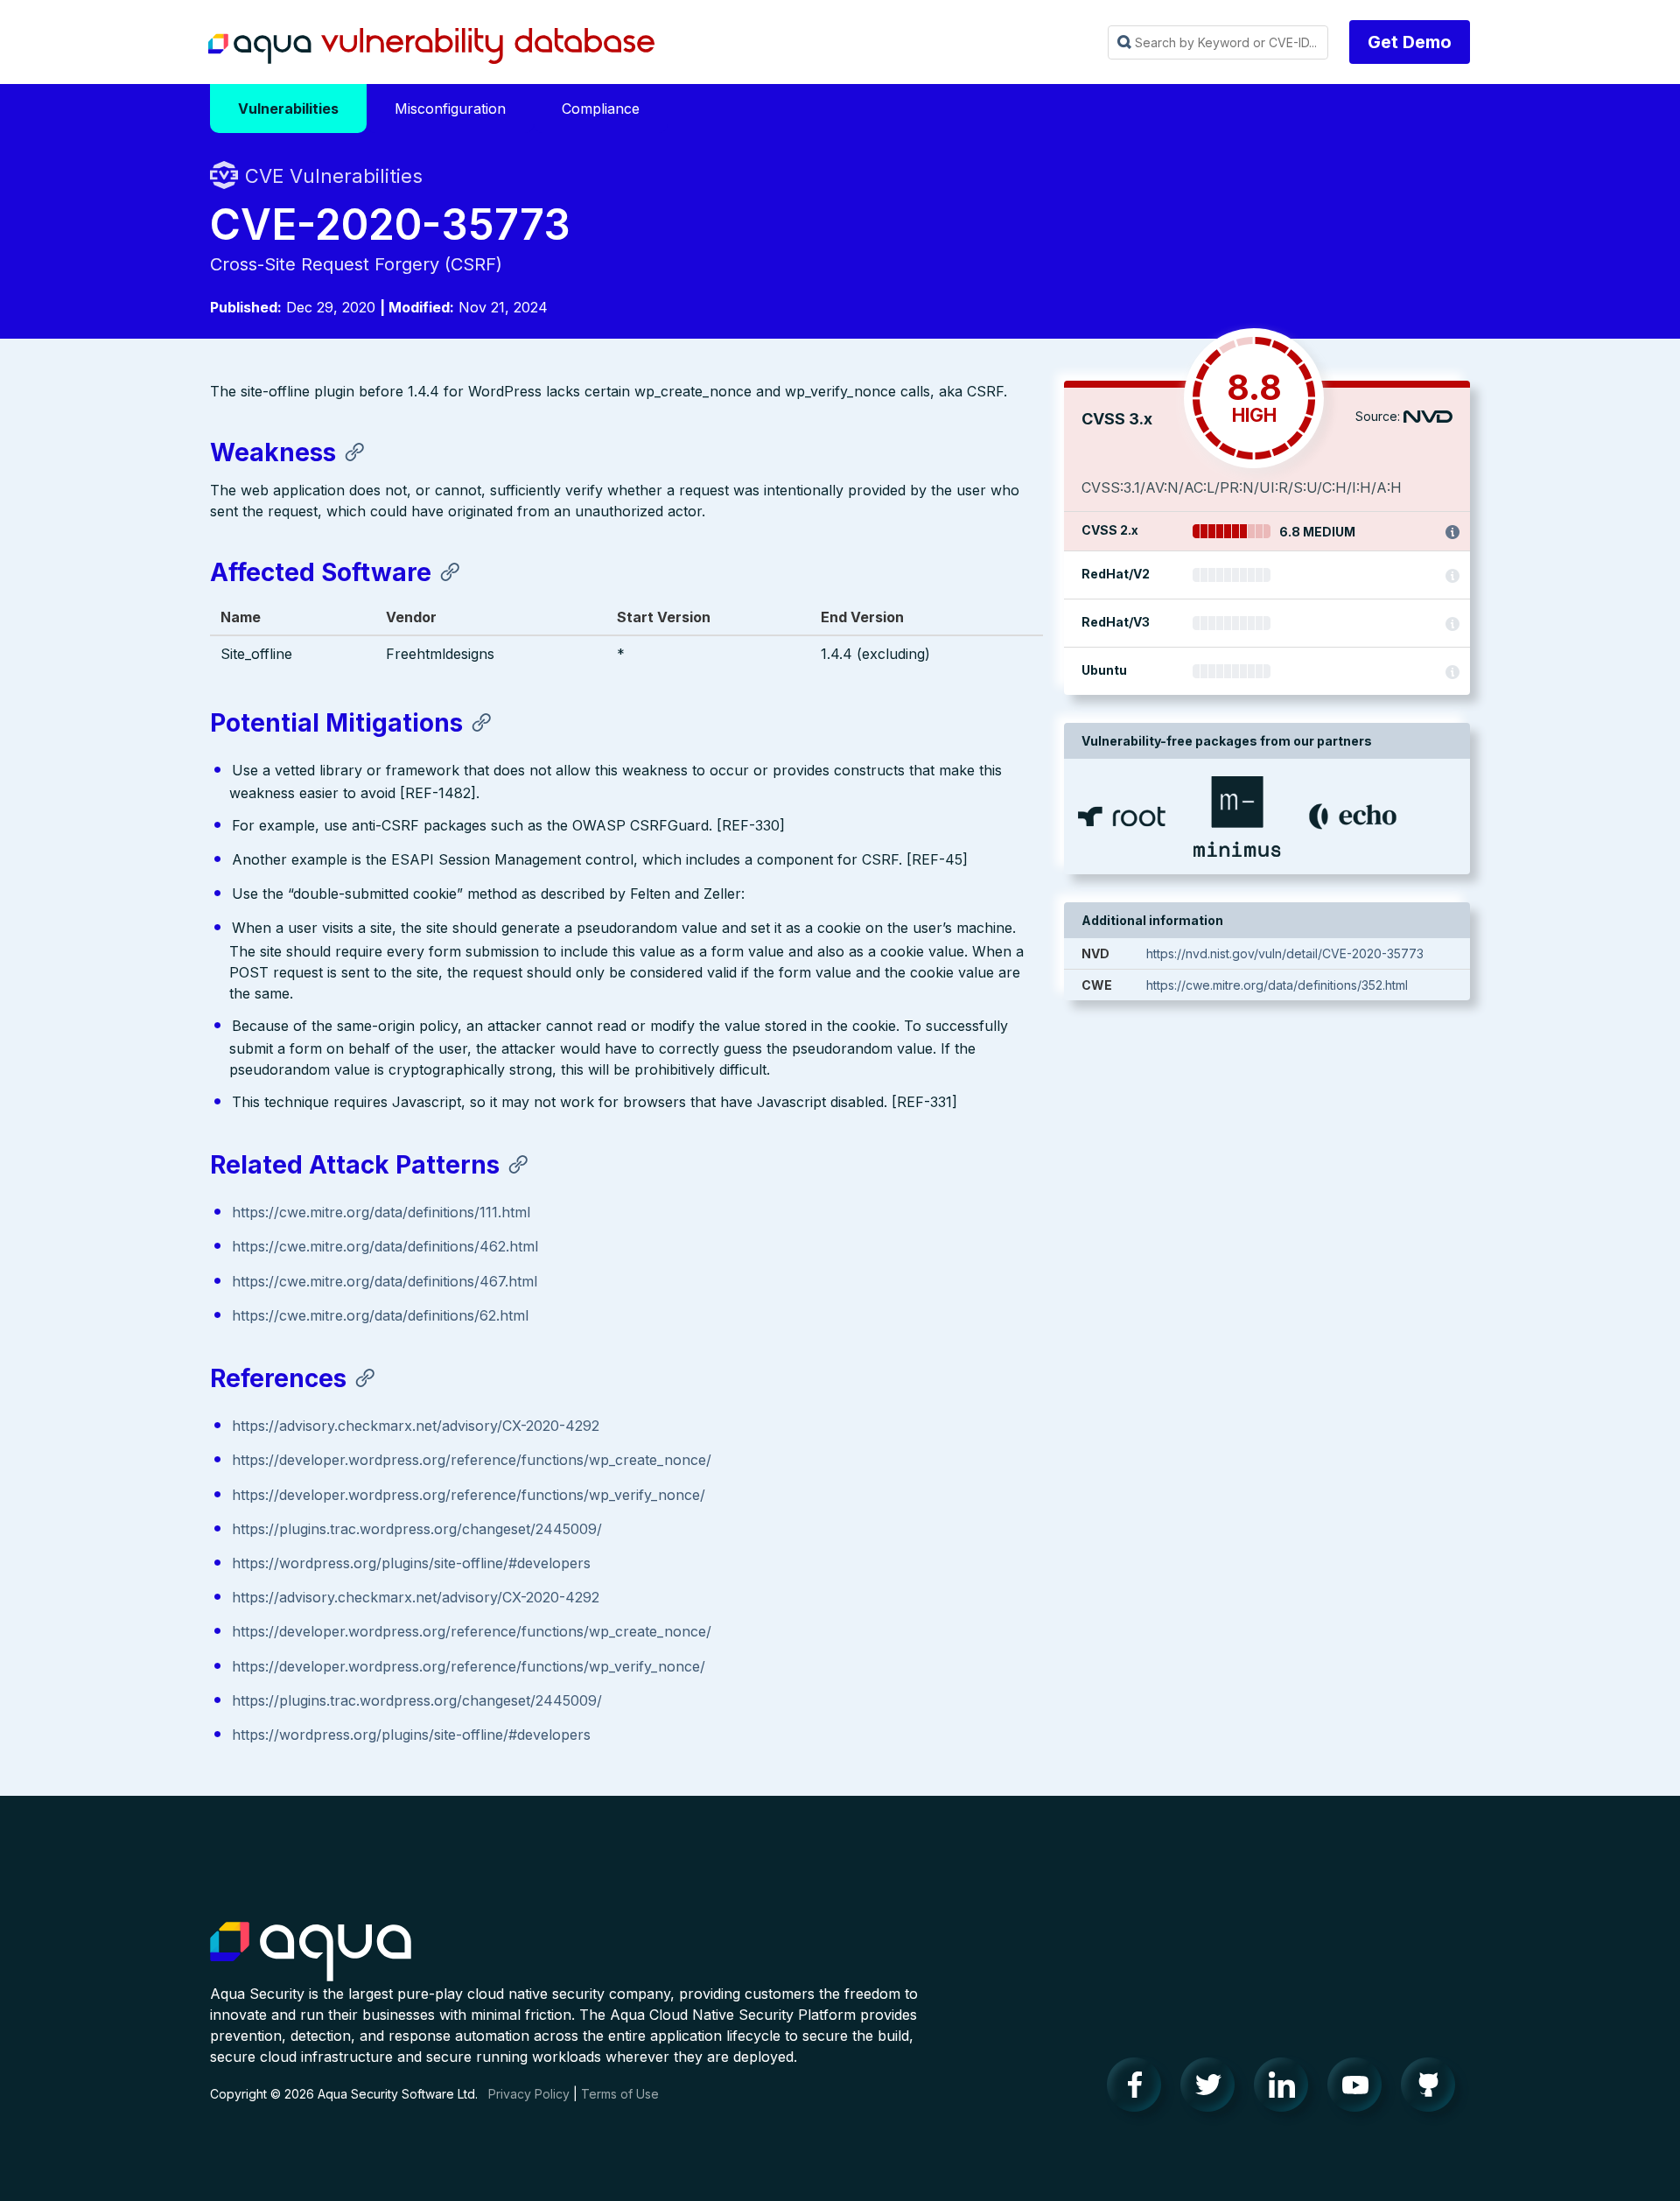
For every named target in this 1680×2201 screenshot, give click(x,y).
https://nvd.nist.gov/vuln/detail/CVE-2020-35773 (1285, 953)
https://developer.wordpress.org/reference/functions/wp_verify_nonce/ (469, 1495)
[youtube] (1360, 2089)
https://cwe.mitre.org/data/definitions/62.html (380, 1315)
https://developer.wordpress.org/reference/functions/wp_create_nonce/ (472, 1460)
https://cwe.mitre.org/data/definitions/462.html (385, 1246)
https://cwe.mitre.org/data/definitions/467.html (385, 1281)
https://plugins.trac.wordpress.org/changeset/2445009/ (417, 1529)
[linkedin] (1286, 2089)
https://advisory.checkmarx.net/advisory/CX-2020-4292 (416, 1426)
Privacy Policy (529, 2094)
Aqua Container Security (311, 1952)
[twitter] (1213, 2089)
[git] (1433, 2089)
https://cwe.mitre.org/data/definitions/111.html (381, 1212)
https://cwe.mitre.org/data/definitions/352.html (1277, 985)
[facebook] (1139, 2089)
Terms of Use (620, 2094)
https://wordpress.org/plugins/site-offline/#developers (411, 1563)
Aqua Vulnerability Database (431, 46)
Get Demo (1410, 42)
